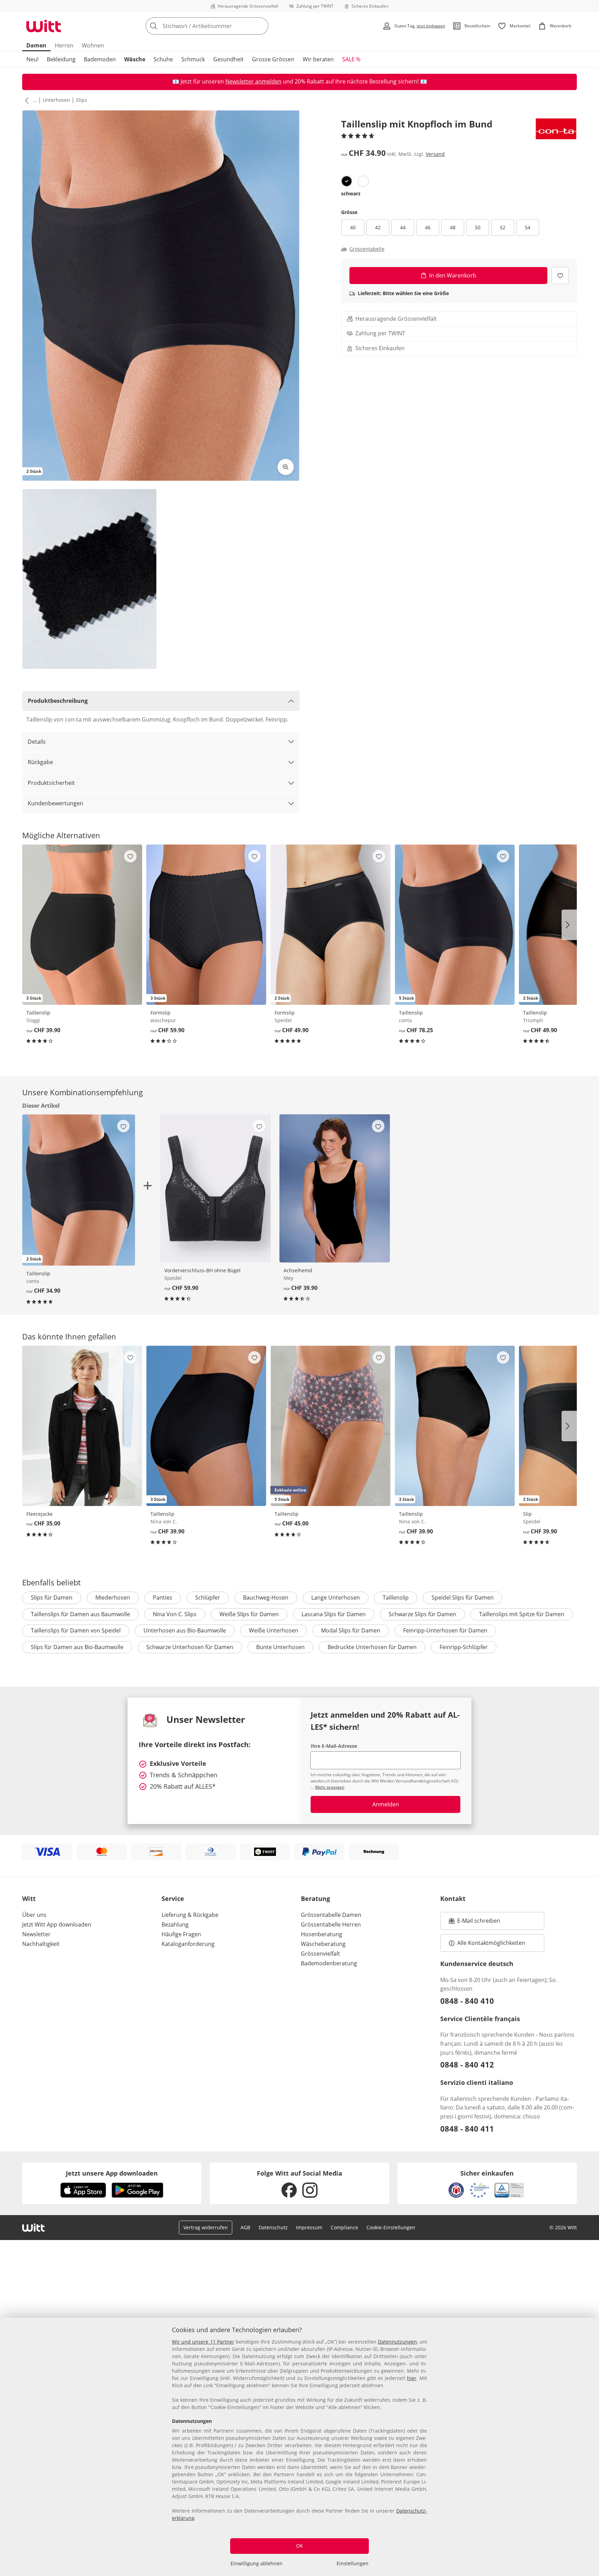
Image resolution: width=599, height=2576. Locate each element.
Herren (64, 45)
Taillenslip (396, 1597)
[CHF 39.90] (335, 1188)
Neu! (32, 59)
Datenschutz (273, 2227)
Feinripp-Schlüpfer (464, 1647)
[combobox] (222, 26)
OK (299, 2546)
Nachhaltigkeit (41, 1944)
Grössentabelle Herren (331, 1924)
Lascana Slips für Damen (334, 1614)
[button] (25, 100)
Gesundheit (228, 59)
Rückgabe (40, 762)
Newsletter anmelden (253, 81)
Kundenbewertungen (55, 803)
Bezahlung (175, 1924)
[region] (299, 2447)
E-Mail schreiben (475, 1923)
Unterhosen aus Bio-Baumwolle (185, 1630)
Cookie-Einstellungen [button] (391, 2227)
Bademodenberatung (329, 1963)
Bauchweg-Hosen (266, 1597)
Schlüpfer (208, 1597)
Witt (29, 1898)
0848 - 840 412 (467, 2064)
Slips (81, 100)
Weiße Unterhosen (274, 1630)
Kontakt (453, 1898)
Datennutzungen (397, 2342)
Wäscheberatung (323, 1944)
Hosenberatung (322, 1934)
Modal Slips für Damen (351, 1630)
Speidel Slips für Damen (463, 1597)
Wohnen (93, 45)
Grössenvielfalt (320, 1954)
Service (173, 1898)
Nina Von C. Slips (175, 1614)
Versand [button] (435, 154)
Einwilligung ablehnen (257, 2563)
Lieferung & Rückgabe (190, 1915)
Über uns (34, 1915)
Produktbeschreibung (58, 701)
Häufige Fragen (181, 1934)
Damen (36, 45)
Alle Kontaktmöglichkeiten (491, 1943)
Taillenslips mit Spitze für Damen (522, 1614)
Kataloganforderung (188, 1944)
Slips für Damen (52, 1597)
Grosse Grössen (273, 59)
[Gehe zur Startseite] (44, 26)
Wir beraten (318, 59)
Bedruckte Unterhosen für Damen (372, 1647)
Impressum (309, 2227)
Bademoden (100, 59)
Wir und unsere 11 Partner (203, 2342)
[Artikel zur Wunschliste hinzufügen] (560, 276)
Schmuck (193, 59)
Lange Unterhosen (336, 1597)
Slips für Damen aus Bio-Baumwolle (77, 1647)
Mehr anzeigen (330, 1787)
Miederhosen (113, 1597)
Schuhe (163, 59)
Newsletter (36, 1934)
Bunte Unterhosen (280, 1647)
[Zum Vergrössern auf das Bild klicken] (286, 467)
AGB (245, 2227)
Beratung (315, 1898)
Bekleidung (61, 59)
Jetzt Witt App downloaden (57, 1924)
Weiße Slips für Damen (249, 1614)
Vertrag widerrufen (206, 2227)
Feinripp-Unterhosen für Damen (445, 1630)
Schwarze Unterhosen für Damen (190, 1647)
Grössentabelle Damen (331, 1915)
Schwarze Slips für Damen (422, 1614)
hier (412, 2378)
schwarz (351, 193)
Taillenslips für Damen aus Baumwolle (80, 1614)
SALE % (351, 59)
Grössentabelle (367, 249)
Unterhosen (56, 100)
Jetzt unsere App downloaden (112, 2173)
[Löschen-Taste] (261, 26)
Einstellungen (353, 2563)
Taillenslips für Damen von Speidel (76, 1630)
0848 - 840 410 (467, 2001)
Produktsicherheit (51, 783)
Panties (163, 1597)
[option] (347, 181)
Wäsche (135, 59)
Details (37, 742)
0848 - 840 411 (467, 2128)
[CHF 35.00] (82, 1426)
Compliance (344, 2227)
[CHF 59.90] (215, 1188)
